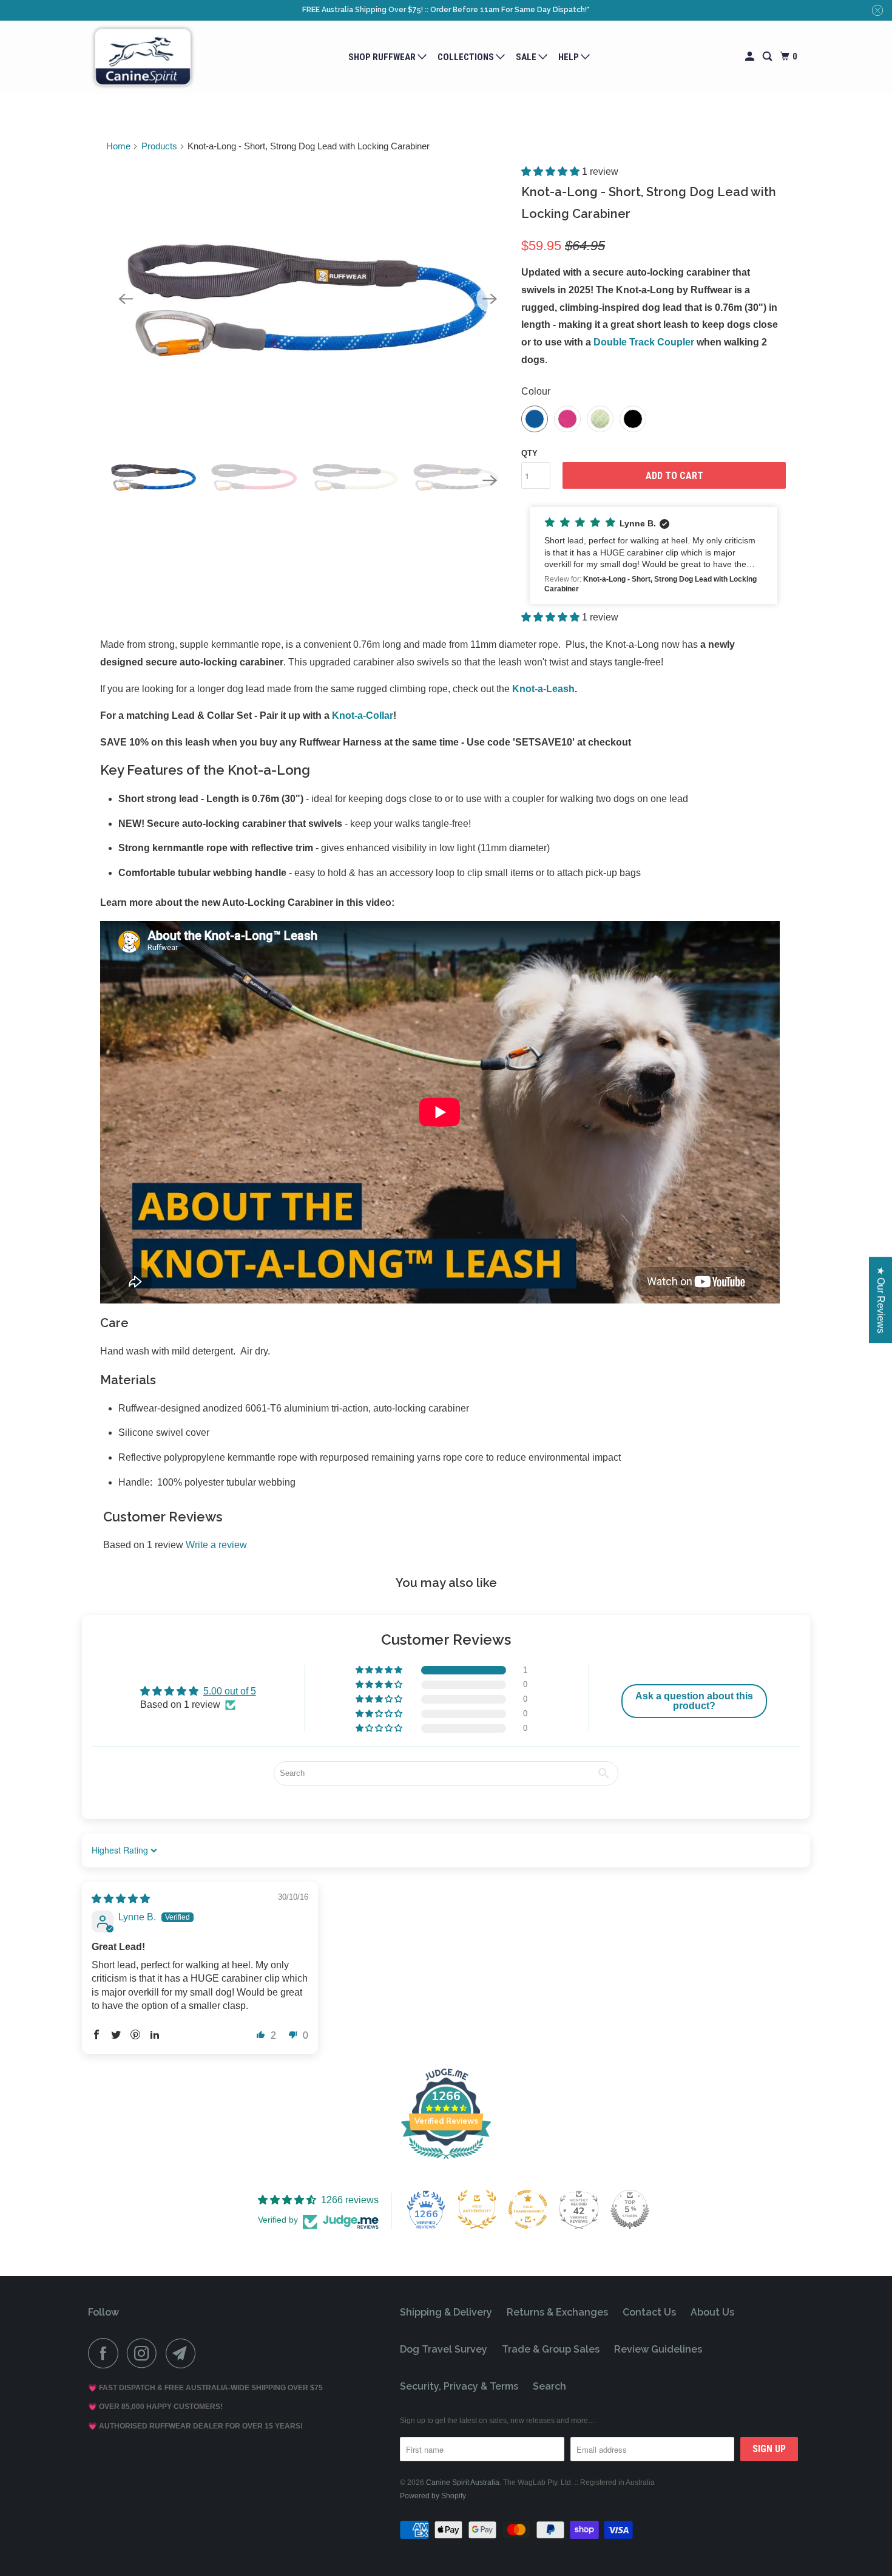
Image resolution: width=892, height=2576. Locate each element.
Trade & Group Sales (551, 2349)
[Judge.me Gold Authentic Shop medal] (477, 2209)
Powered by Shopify (433, 2496)
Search (549, 2386)
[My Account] (751, 57)
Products (159, 146)
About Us (712, 2312)
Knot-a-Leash (543, 689)
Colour (536, 391)
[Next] (490, 299)
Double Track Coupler (644, 342)
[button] (552, 172)
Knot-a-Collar (363, 715)
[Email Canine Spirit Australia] (184, 2353)
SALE (527, 57)
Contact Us (649, 2312)
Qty (529, 453)
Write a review (216, 1545)
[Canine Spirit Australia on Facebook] (106, 2353)
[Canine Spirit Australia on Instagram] (145, 2353)
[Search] (768, 57)
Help (569, 57)
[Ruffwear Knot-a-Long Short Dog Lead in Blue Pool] (308, 299)
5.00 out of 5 (230, 1691)
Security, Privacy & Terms (459, 2386)
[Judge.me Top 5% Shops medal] (630, 2209)
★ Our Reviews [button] (881, 1300)
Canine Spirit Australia (463, 2483)
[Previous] (126, 299)
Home (118, 146)
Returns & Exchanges (557, 2312)
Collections (467, 57)
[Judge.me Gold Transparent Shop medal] (528, 2209)
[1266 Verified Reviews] (446, 2161)
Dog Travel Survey (444, 2349)
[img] (121, 1899)
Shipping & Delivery (446, 2312)
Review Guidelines (658, 2349)
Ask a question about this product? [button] (694, 1701)
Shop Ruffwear (383, 57)
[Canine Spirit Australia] (143, 57)
